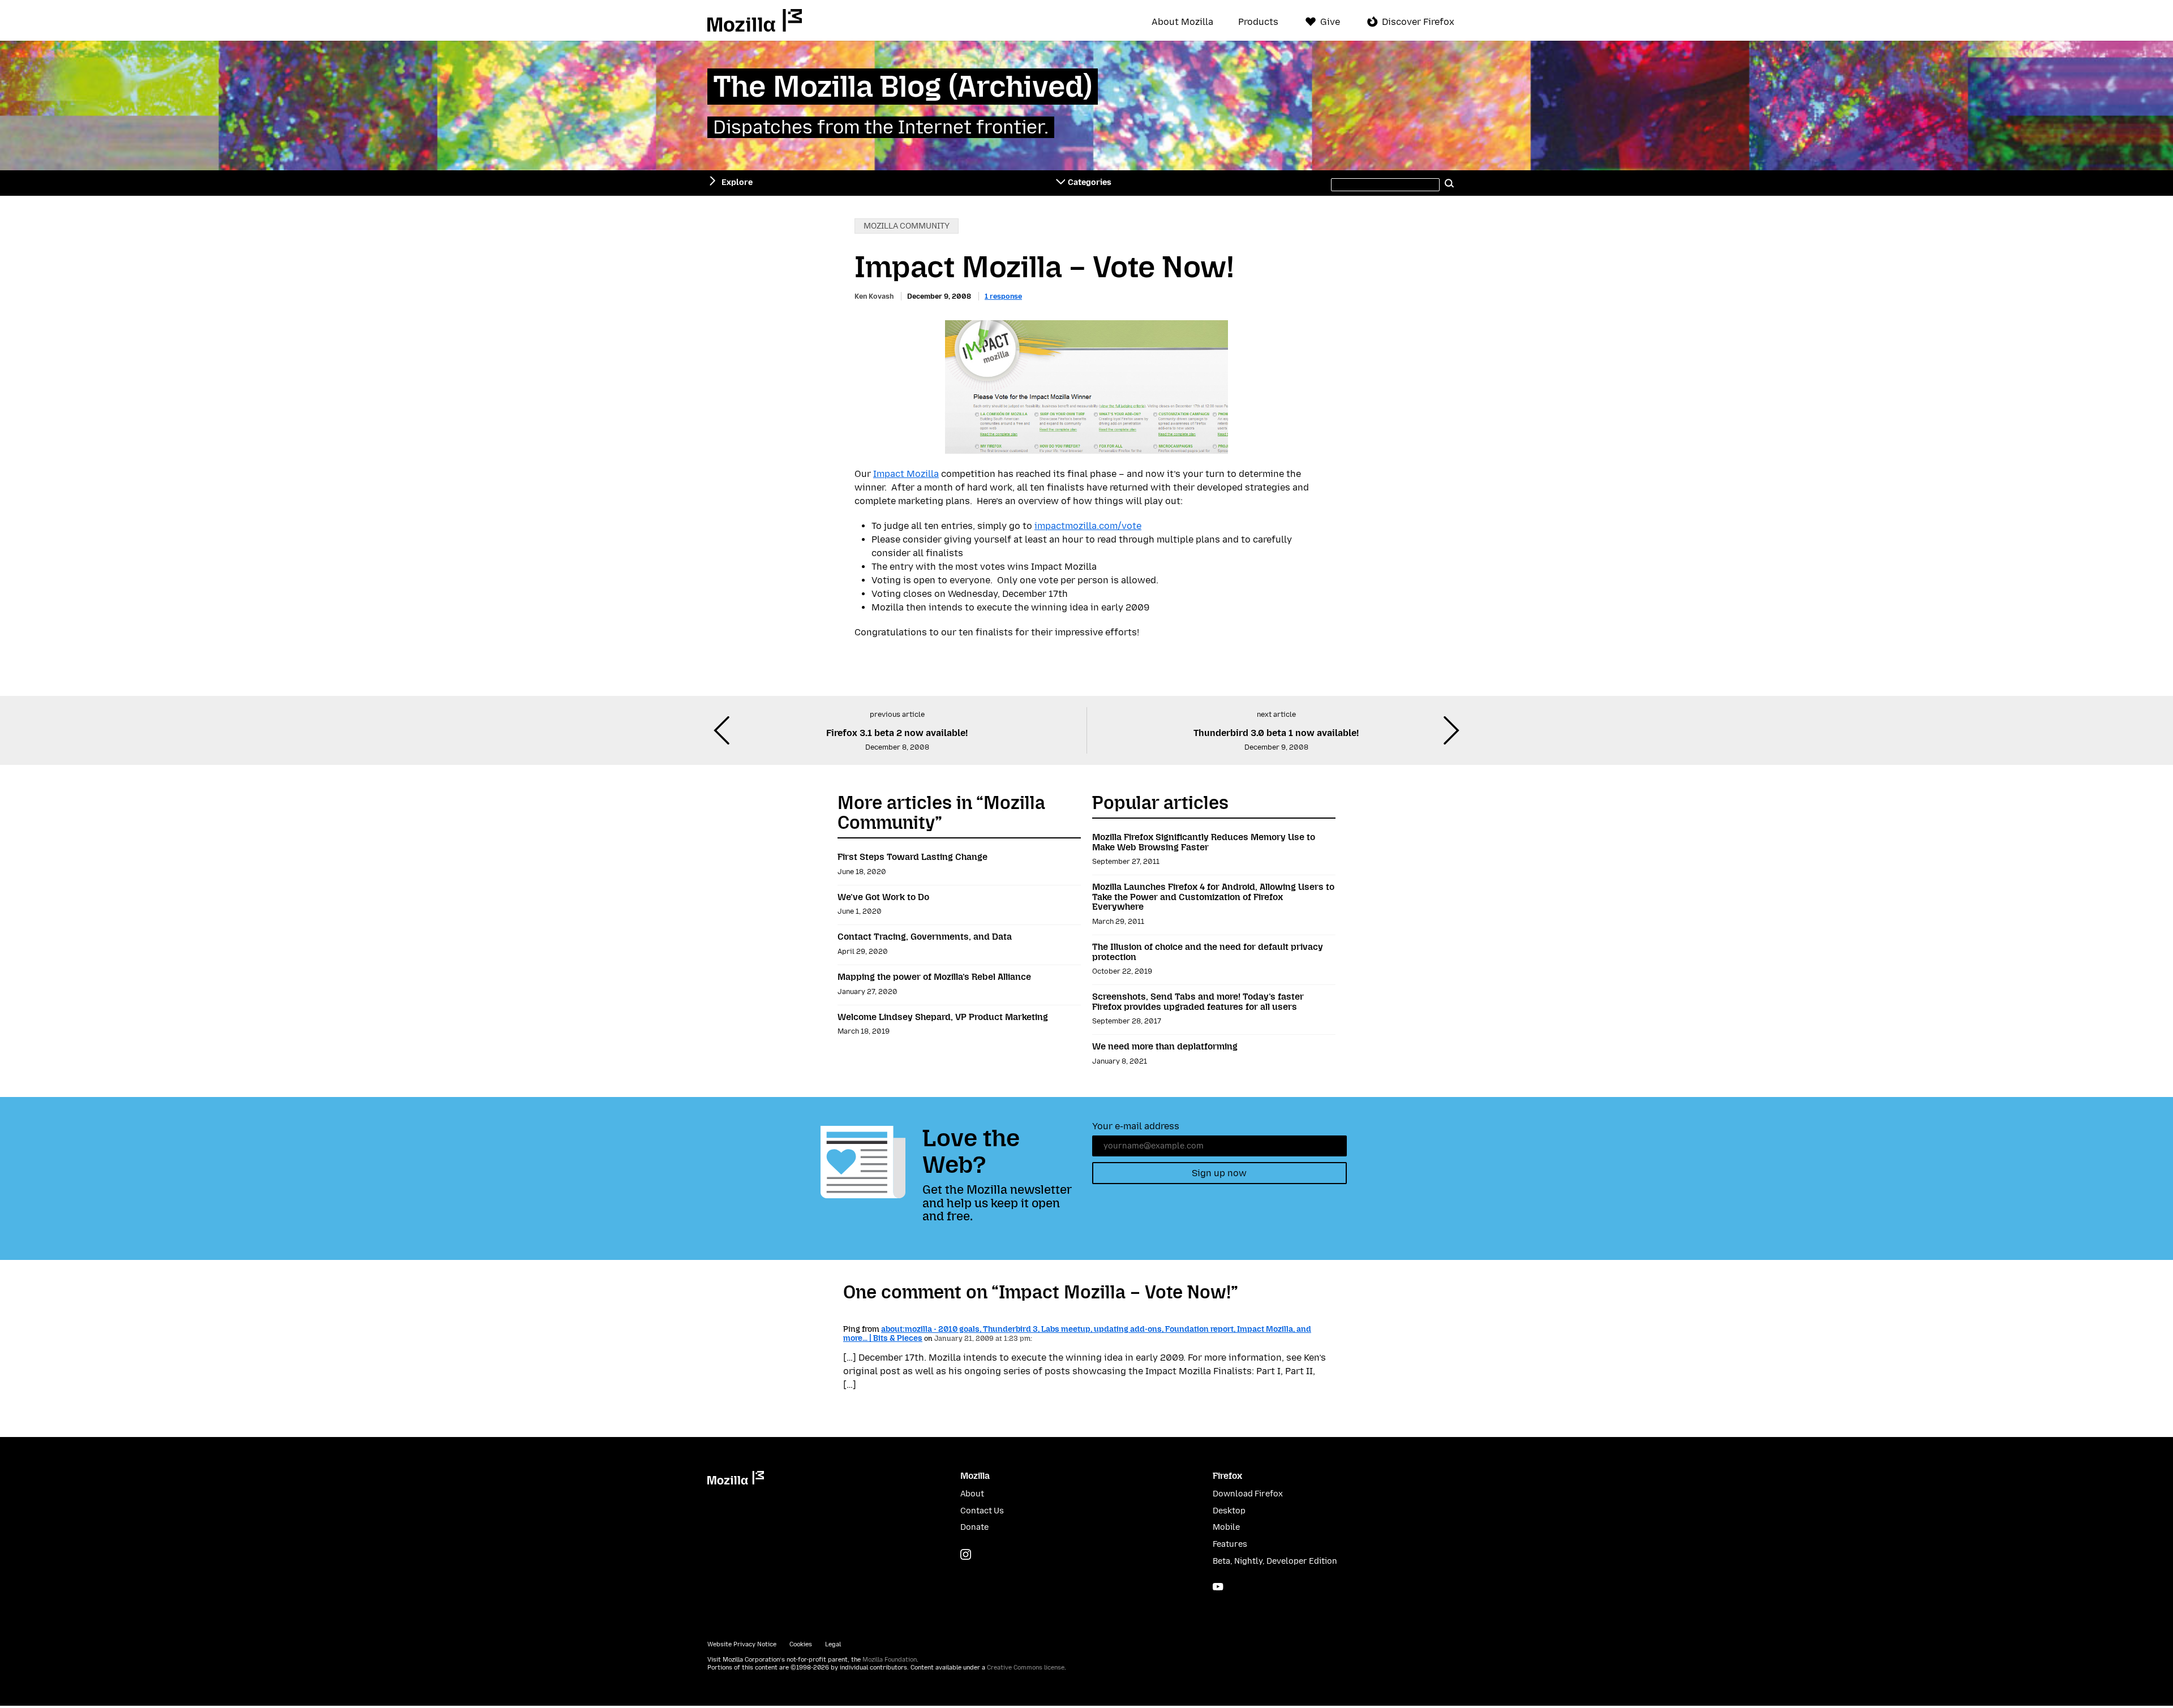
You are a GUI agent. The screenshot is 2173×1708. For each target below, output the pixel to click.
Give (1330, 22)
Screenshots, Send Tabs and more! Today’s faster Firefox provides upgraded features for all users (1198, 1002)
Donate (974, 1527)
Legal (833, 1644)
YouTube (1218, 1587)
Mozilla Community (907, 226)
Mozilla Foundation (890, 1660)
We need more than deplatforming (1165, 1046)
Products (1258, 22)
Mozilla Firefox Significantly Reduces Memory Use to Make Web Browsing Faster (1204, 842)
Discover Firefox (1418, 22)
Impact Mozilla (906, 474)
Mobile (1226, 1527)
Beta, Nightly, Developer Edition (1275, 1561)
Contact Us (982, 1511)
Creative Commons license (1026, 1668)
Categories (1090, 182)
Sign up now (1219, 1173)
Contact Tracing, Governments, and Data (925, 937)
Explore (737, 182)
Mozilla (755, 20)
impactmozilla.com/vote (1088, 526)
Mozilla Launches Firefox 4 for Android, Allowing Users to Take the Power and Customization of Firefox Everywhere (1213, 897)
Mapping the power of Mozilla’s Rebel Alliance (934, 977)
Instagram (966, 1554)
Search (1450, 183)
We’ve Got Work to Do (883, 897)
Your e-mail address (1136, 1126)
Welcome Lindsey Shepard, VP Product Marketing (943, 1017)
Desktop (1229, 1511)
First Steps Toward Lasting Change (912, 857)
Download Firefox (1248, 1494)
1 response (1003, 296)
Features (1230, 1544)
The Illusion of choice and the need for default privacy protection (1208, 952)
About (972, 1494)
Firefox (1227, 1476)
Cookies (801, 1644)
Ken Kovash (874, 296)
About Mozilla (1182, 22)
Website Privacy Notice (742, 1644)
